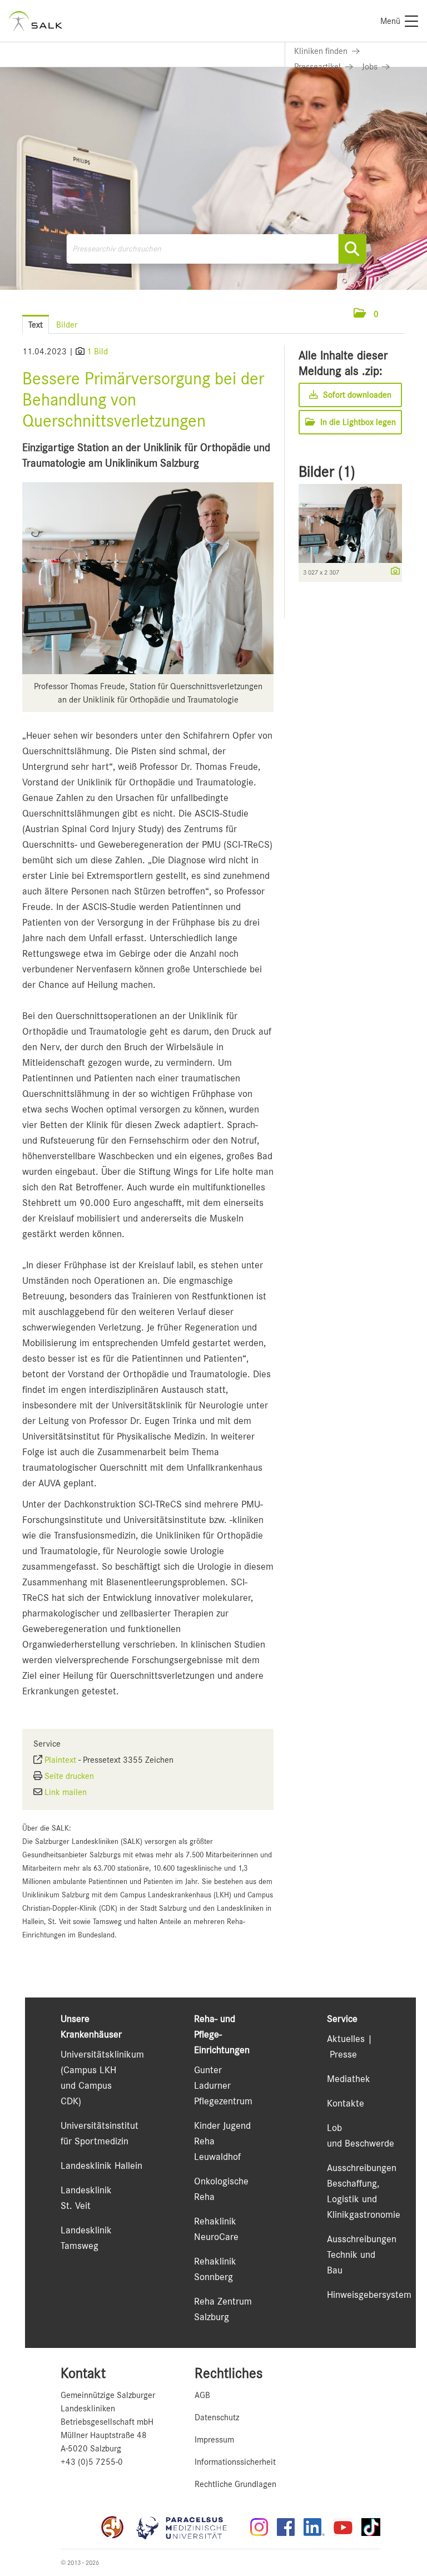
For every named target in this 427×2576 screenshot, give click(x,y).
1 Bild (97, 352)
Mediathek (349, 2079)
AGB (202, 2395)
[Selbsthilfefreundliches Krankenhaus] (112, 2527)
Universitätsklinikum (102, 2054)
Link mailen (66, 1792)
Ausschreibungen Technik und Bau (362, 2254)
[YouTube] (343, 2527)
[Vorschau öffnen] (148, 578)
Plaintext (60, 1760)
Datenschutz (217, 2417)
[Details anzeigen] (393, 572)
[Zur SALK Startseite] (36, 21)
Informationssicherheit (235, 2462)
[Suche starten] (352, 249)
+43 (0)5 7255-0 (92, 2462)
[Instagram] (259, 2527)
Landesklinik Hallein (101, 2165)
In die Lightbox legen (357, 422)
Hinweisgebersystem (369, 2295)
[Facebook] (286, 2527)
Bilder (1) (327, 472)
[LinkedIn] (314, 2527)
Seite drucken (69, 1776)
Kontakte (346, 2103)
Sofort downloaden (356, 395)
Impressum (214, 2440)
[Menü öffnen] (394, 314)
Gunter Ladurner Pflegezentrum (223, 2085)
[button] (366, 314)
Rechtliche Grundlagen (235, 2484)
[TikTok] (371, 2527)
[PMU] (187, 2527)
